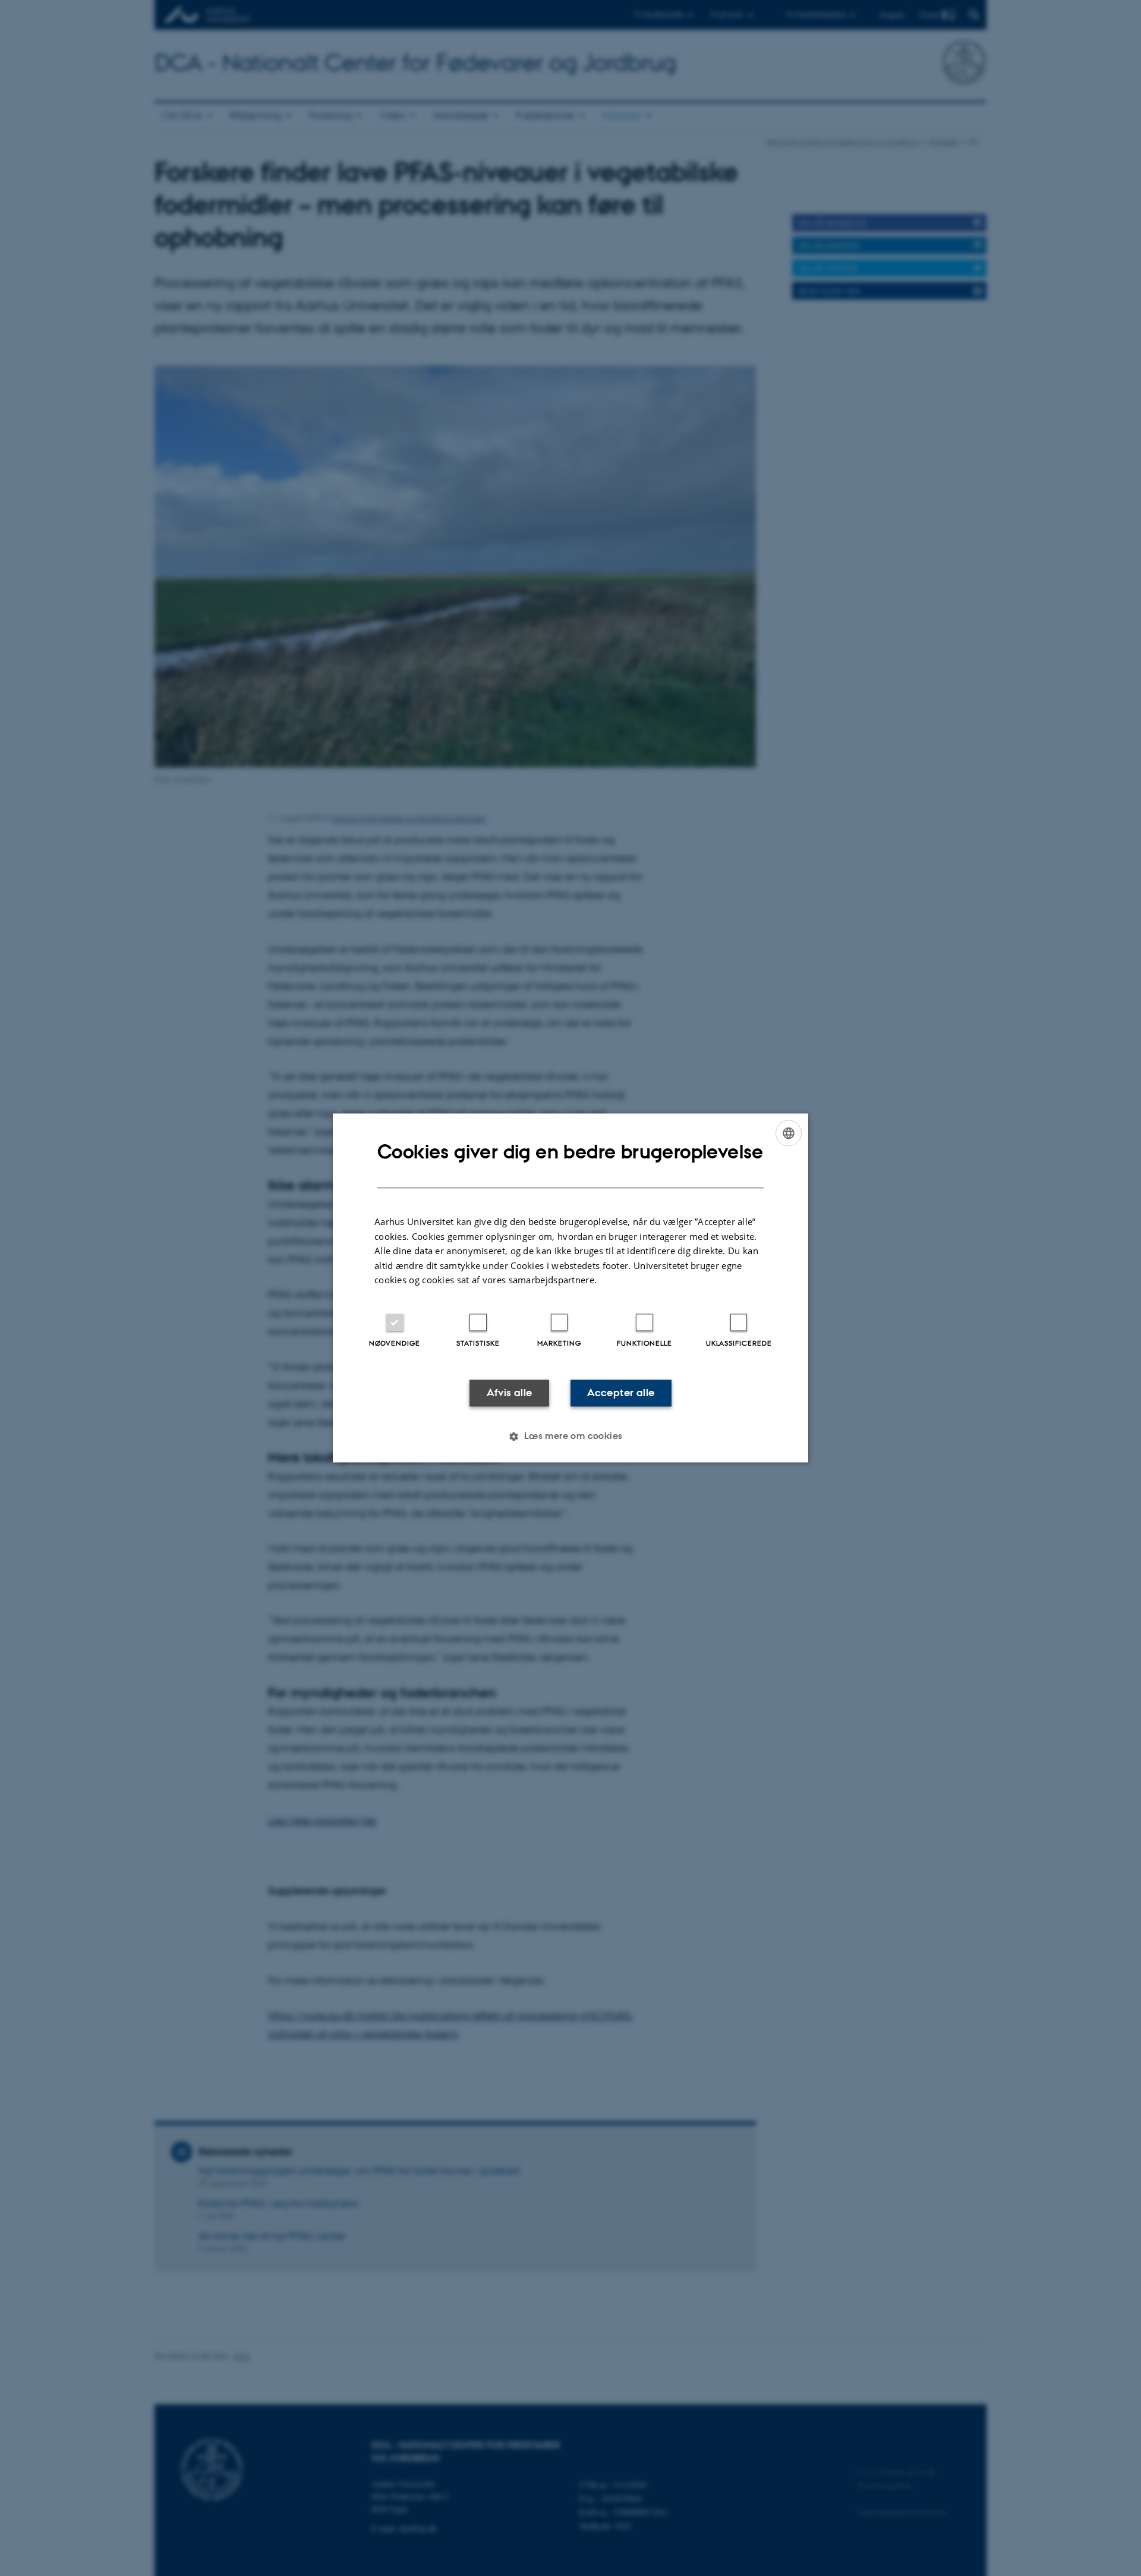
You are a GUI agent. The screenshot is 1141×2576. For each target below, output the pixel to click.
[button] (570, 1437)
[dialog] (570, 1288)
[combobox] (789, 1133)
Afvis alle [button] (510, 1393)
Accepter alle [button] (621, 1393)
